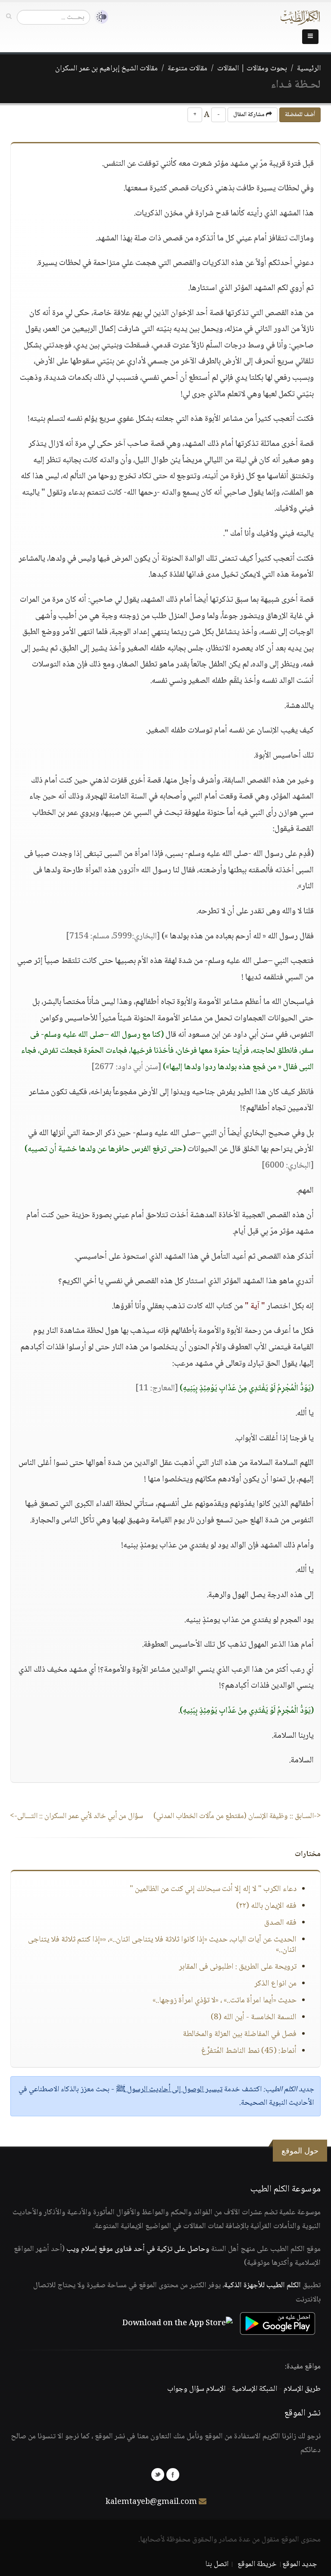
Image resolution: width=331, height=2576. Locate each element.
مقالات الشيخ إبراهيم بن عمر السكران (106, 69)
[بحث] (9, 17)
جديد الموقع (300, 2564)
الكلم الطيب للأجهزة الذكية (262, 2286)
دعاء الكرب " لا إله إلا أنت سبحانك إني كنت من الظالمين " (213, 1889)
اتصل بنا (217, 2564)
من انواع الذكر (275, 1984)
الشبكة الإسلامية (254, 2389)
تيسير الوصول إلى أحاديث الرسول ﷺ (169, 2090)
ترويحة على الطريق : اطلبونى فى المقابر (238, 1967)
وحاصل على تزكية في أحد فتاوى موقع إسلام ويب (138, 2249)
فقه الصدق (280, 1923)
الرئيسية (309, 69)
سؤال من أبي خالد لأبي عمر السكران (77, 1816)
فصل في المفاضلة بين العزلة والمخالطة (240, 2034)
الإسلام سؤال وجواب (196, 2389)
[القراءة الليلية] (99, 17)
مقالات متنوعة (187, 69)
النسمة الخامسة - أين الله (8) (254, 2017)
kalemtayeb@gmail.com (151, 2502)
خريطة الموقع (257, 2564)
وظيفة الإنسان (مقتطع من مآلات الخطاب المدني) (237, 1816)
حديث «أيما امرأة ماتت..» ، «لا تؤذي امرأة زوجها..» (225, 2001)
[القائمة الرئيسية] (310, 37)
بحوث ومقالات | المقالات (252, 69)
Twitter (158, 2475)
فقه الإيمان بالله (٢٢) (266, 1906)
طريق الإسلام (302, 2389)
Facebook (173, 2475)
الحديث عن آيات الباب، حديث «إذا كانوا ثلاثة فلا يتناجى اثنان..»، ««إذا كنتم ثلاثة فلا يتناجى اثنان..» (162, 1945)
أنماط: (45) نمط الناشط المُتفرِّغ (249, 2051)
